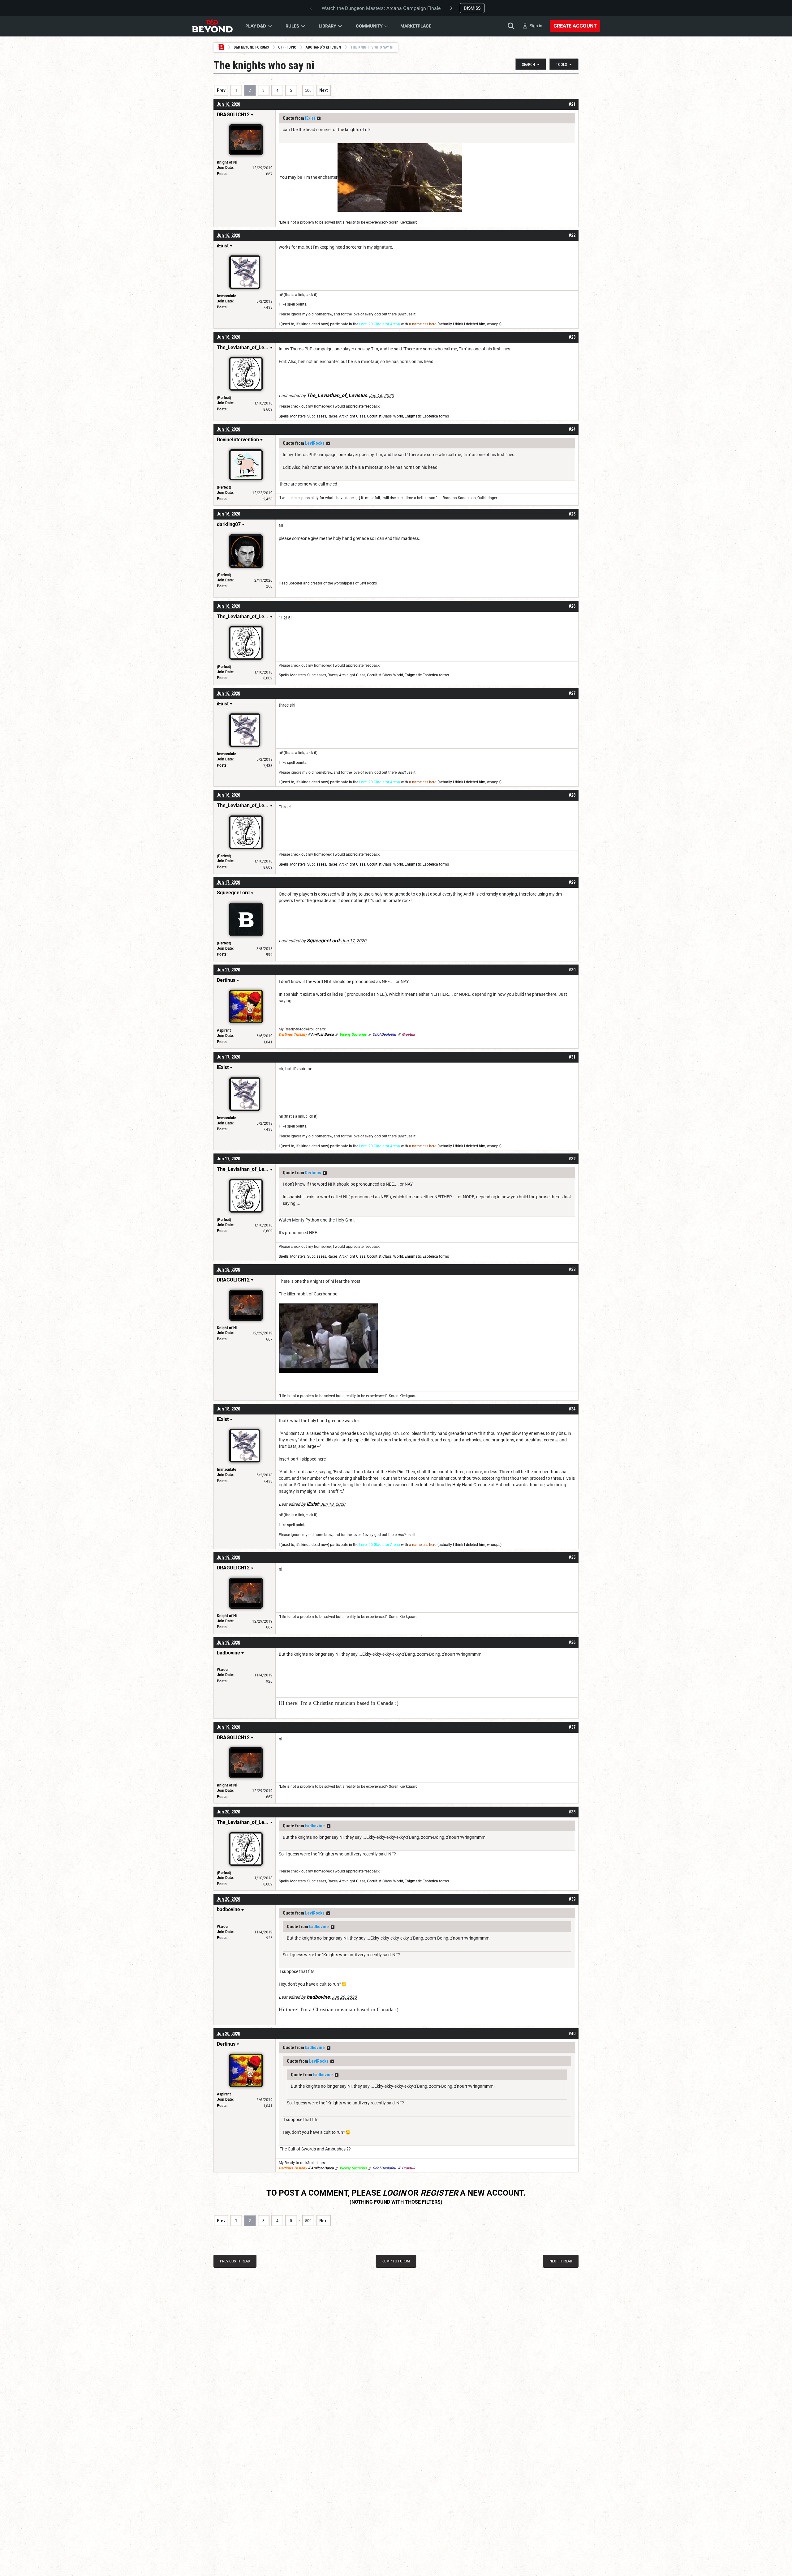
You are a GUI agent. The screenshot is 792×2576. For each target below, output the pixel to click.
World (398, 416)
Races (333, 416)
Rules (292, 26)
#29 (572, 882)
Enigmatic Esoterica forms (427, 416)
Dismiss (472, 8)
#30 (572, 970)
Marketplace (416, 26)
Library (327, 26)
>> (319, 118)
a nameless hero (423, 324)
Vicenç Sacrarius (353, 1034)
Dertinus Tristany (293, 1034)
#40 (572, 2034)
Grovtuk (408, 1034)
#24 (572, 429)
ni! (281, 295)
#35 (572, 1557)
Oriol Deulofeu (384, 1034)
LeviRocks (315, 443)
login (394, 2193)
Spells (284, 416)
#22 (572, 235)
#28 (572, 795)
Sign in (536, 26)
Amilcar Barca (322, 1034)
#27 (572, 693)
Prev (221, 90)
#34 (572, 1409)
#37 (572, 1727)
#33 (572, 1269)
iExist (310, 118)
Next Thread (561, 2261)
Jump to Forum (396, 2261)
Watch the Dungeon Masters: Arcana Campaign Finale (381, 8)
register (439, 2193)
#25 (572, 514)
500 (308, 90)
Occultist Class (379, 416)
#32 (572, 1159)
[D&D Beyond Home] (212, 26)
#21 (572, 104)
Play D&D (256, 26)
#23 (572, 337)
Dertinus (313, 1173)
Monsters (298, 416)
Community (369, 26)
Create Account (575, 26)
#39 (572, 1899)
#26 (572, 606)
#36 (572, 1642)
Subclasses (317, 416)
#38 (572, 1812)
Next (323, 90)
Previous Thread (235, 2261)
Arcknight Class (352, 416)
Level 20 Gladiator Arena (380, 324)
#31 (572, 1057)
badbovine (315, 1826)
